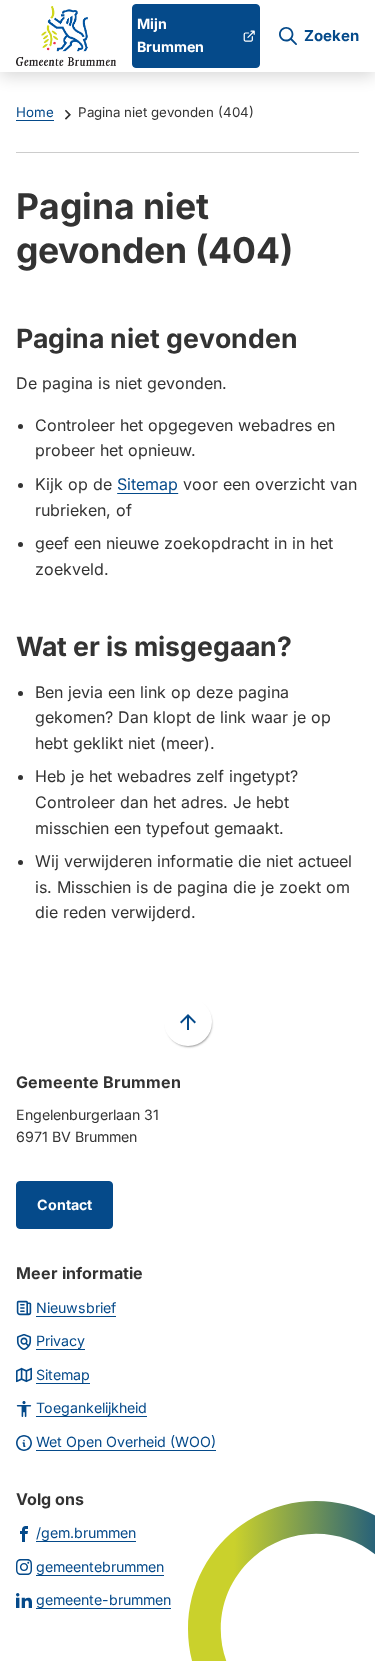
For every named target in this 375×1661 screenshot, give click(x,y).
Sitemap (147, 484)
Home (35, 112)
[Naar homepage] (66, 36)
